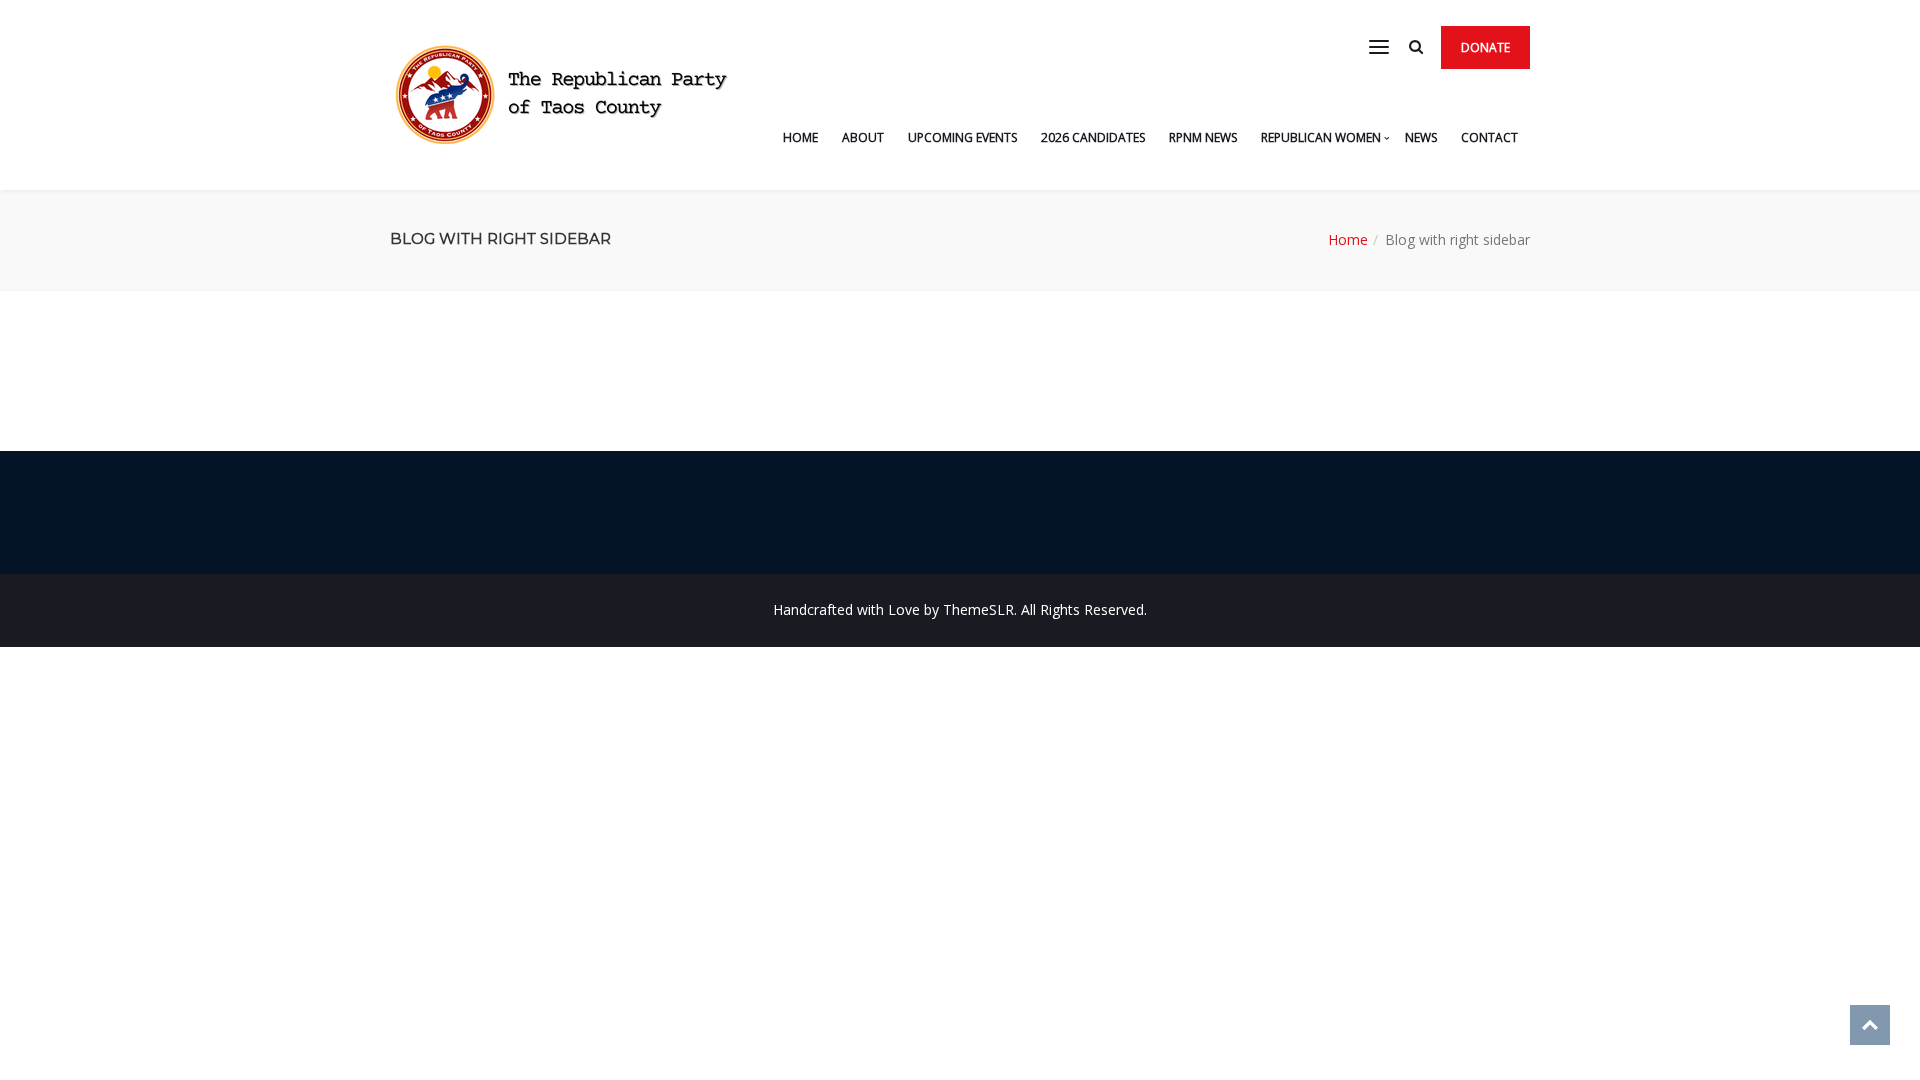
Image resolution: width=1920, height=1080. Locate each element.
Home (800, 137)
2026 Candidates (1093, 137)
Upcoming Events (962, 137)
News (1421, 137)
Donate (1485, 47)
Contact (1489, 137)
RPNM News (1203, 137)
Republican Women (1321, 137)
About (863, 137)
